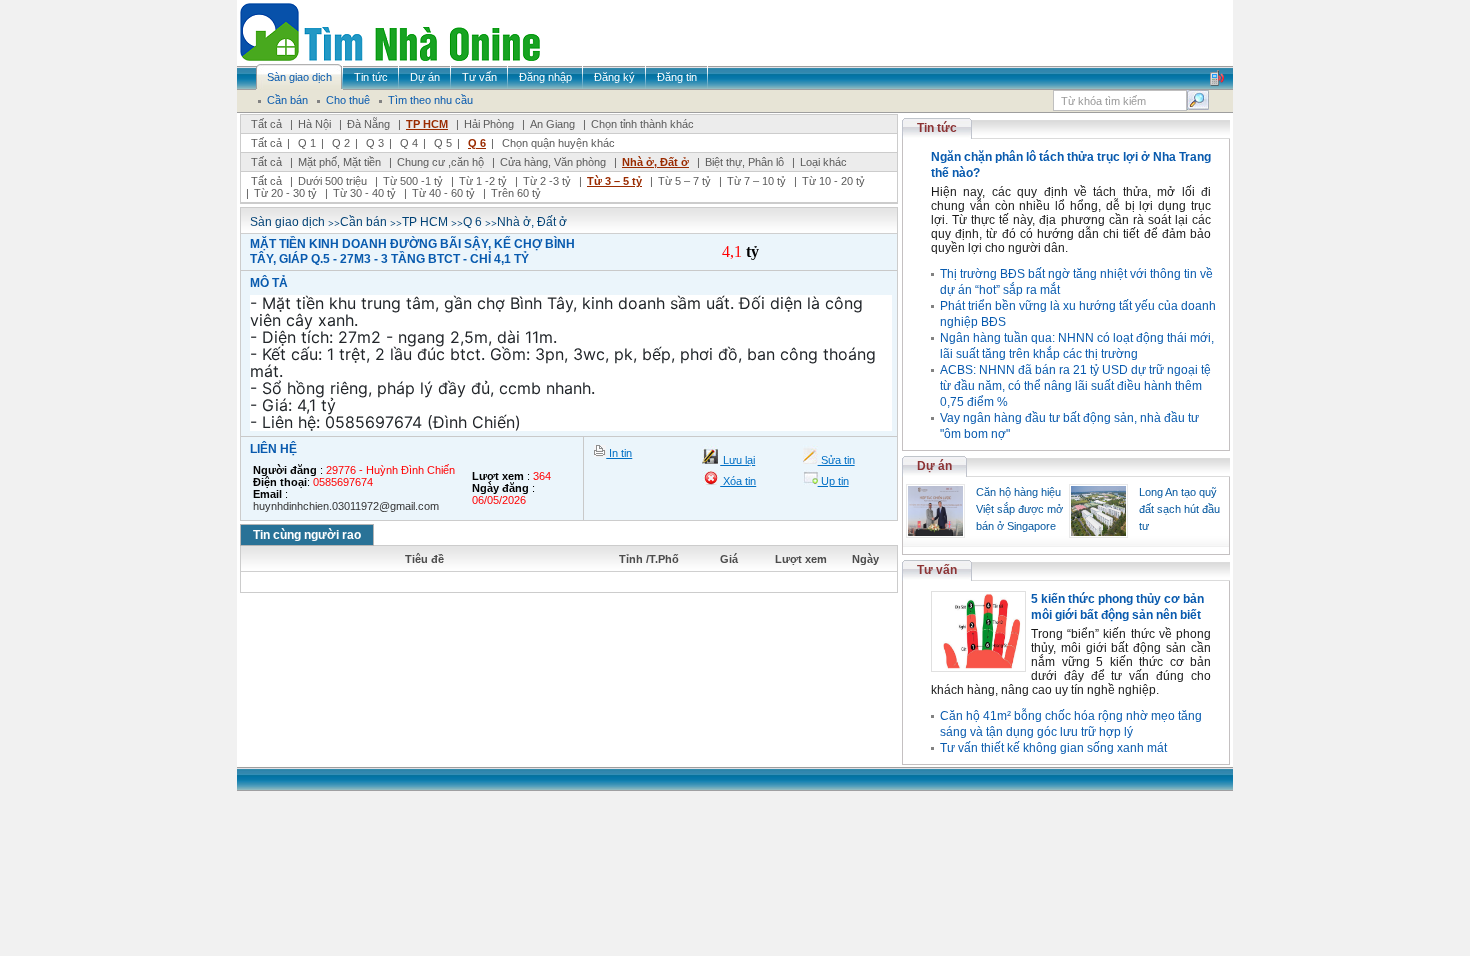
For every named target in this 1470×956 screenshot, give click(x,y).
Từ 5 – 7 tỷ (684, 181)
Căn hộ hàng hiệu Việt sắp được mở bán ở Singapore (1019, 509)
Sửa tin (836, 460)
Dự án (934, 466)
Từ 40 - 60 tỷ (443, 193)
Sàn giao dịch (287, 222)
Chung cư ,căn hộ (440, 162)
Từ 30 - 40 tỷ (364, 193)
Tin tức (937, 128)
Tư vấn (937, 570)
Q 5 (443, 143)
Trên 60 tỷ (516, 193)
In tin (619, 453)
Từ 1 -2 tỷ (483, 181)
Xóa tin (738, 481)
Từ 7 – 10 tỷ (756, 181)
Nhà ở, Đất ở (655, 162)
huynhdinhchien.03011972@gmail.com (346, 506)
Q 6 (477, 143)
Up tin (833, 481)
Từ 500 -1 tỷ (413, 181)
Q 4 (409, 143)
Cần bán (363, 222)
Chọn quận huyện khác (558, 143)
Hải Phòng (489, 124)
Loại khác (823, 162)
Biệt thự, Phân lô (744, 162)
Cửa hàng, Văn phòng (553, 162)
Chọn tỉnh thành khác (642, 124)
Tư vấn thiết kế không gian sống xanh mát (1053, 748)
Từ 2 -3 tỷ (547, 181)
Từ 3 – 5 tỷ (614, 181)
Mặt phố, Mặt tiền (339, 162)
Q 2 (341, 143)
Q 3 (375, 143)
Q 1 (307, 143)
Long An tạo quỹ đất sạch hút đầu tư (1179, 509)
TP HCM (427, 124)
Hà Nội (314, 124)
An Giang (552, 124)
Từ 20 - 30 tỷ (285, 193)
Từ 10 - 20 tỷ (833, 181)
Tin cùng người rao (307, 535)
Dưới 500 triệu (332, 181)
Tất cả (266, 124)
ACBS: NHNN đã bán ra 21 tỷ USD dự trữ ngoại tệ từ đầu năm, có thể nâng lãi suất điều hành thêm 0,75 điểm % (1075, 386)
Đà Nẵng (368, 124)
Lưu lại (737, 460)
